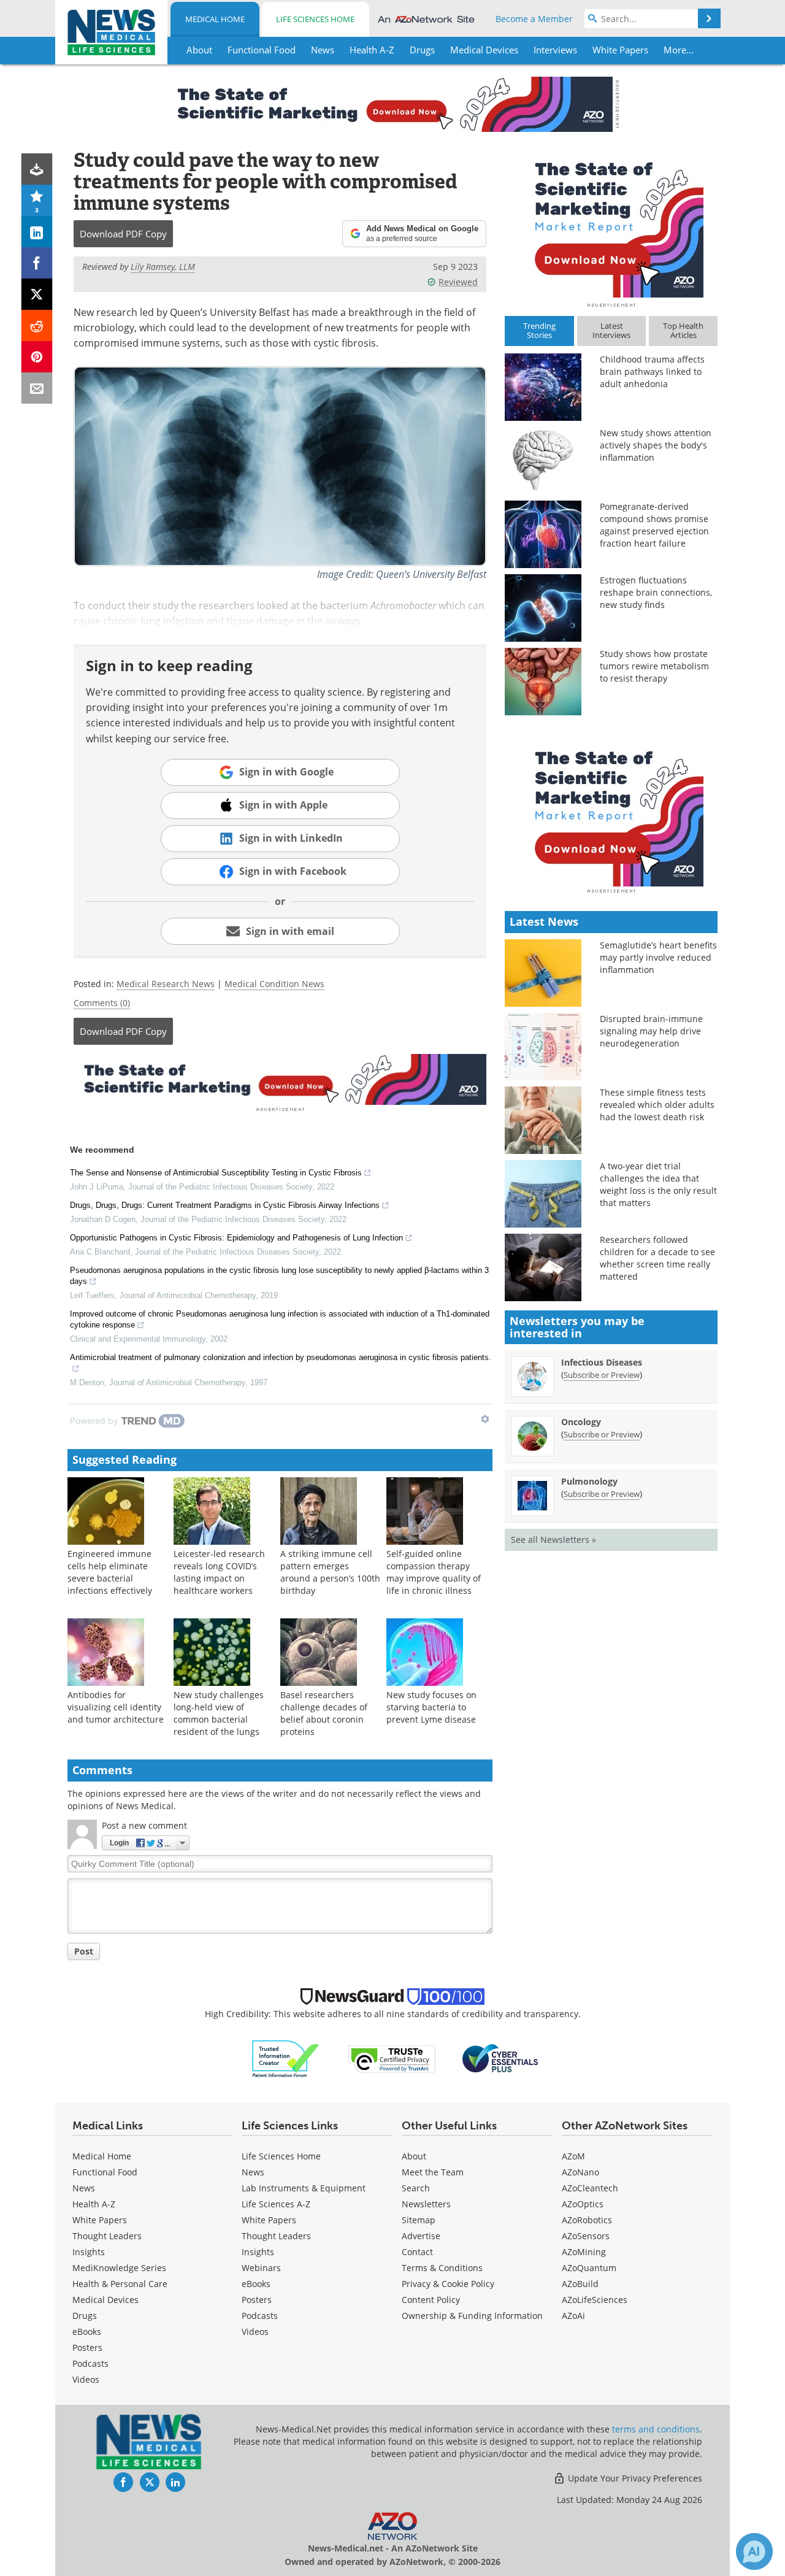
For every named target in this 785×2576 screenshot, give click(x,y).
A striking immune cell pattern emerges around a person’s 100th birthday (330, 1572)
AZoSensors (586, 2236)
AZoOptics (583, 2204)
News (84, 2188)
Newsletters (426, 2204)
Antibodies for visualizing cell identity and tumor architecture (116, 1707)
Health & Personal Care (120, 2284)
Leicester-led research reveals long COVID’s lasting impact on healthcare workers (219, 1572)
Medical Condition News (274, 984)
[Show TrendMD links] (485, 1419)
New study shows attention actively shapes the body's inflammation (656, 445)
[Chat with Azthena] (754, 2551)
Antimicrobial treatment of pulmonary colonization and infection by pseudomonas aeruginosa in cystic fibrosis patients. (281, 1357)
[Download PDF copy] (37, 169)
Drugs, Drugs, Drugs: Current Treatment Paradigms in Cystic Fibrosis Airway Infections (225, 1205)
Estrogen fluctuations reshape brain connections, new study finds (656, 592)
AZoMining (584, 2252)
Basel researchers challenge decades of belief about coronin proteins (324, 1713)
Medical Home (215, 19)
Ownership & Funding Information (472, 2316)
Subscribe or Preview (602, 1375)
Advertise (421, 2236)
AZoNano (580, 2172)
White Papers (100, 2220)
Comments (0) (102, 1003)
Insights (89, 2252)
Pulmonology (589, 1481)
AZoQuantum (589, 2268)
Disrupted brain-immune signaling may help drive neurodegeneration (651, 1031)
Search (416, 2188)
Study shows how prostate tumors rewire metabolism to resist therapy (654, 666)
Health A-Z (94, 2204)
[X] (37, 294)
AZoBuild (580, 2284)
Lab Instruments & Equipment (304, 2188)
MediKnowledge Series (119, 2268)
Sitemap (419, 2220)
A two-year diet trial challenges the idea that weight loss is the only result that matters (658, 1184)
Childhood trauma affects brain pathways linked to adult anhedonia (652, 371)
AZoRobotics (587, 2220)
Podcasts (90, 2363)
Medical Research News (166, 984)
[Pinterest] (37, 357)
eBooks (87, 2332)
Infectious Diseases (602, 1362)
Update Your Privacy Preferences (634, 2478)
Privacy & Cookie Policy (448, 2284)
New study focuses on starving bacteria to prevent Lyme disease (431, 1707)
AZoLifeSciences (595, 2300)
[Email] (37, 388)
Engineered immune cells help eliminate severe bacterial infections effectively (110, 1572)
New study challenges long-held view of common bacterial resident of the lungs (219, 1713)
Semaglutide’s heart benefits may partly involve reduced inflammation (658, 957)
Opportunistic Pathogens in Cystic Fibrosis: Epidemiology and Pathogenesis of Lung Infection (236, 1238)
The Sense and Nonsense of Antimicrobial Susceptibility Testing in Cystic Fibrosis (216, 1173)
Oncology (581, 1422)
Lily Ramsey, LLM (163, 267)
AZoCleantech (590, 2188)
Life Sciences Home (315, 19)
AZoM (573, 2156)
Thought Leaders (107, 2236)
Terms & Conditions (442, 2268)
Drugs (85, 2316)
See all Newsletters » (553, 1540)
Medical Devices (105, 2300)
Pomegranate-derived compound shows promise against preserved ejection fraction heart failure (654, 525)
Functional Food (105, 2172)
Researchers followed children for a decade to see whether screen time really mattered (657, 1258)
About (414, 2156)
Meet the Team (433, 2172)
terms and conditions (656, 2429)
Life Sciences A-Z (276, 2204)
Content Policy (431, 2300)
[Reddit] (37, 325)
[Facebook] (37, 263)
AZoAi (573, 2316)
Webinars (261, 2268)
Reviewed (458, 282)
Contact (417, 2252)
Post (84, 1951)
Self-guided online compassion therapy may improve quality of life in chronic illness (434, 1572)
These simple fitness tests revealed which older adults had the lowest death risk (657, 1105)
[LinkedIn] (37, 232)
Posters (87, 2347)
